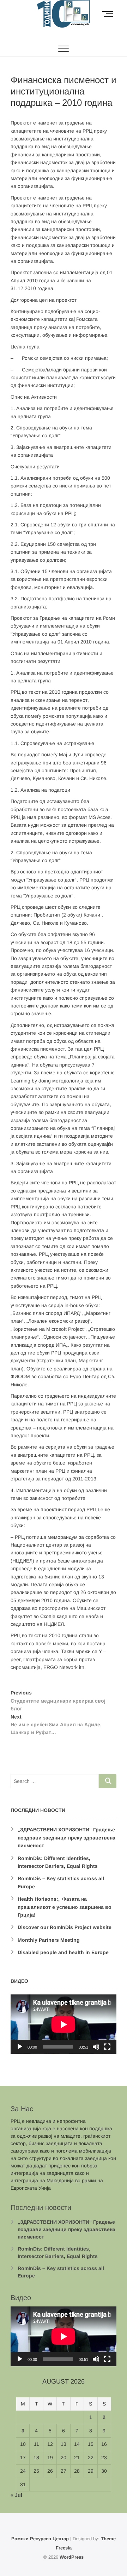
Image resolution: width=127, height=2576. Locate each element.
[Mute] (96, 2047)
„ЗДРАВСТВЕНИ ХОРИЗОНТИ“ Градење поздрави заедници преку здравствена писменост (66, 1838)
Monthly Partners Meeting (49, 1940)
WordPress (72, 2557)
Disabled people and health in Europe (63, 1952)
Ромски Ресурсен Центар (40, 2539)
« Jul (16, 2495)
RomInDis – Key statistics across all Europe (61, 2272)
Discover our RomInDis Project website (65, 1927)
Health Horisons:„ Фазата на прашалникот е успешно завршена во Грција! (65, 1907)
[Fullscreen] (107, 2047)
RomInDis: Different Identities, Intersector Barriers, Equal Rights (58, 2252)
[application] (64, 2024)
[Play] (20, 2047)
